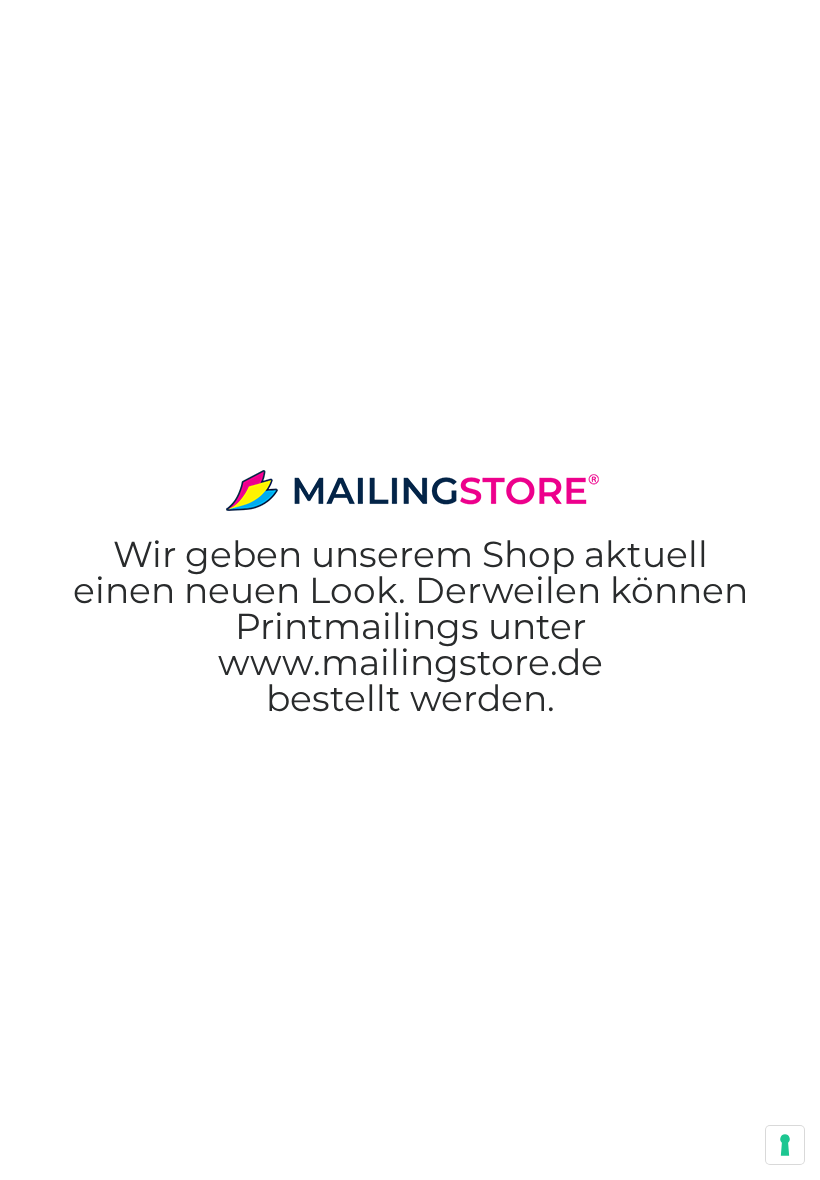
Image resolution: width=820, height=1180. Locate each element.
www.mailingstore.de (410, 626)
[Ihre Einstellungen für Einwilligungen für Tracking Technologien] (785, 1145)
